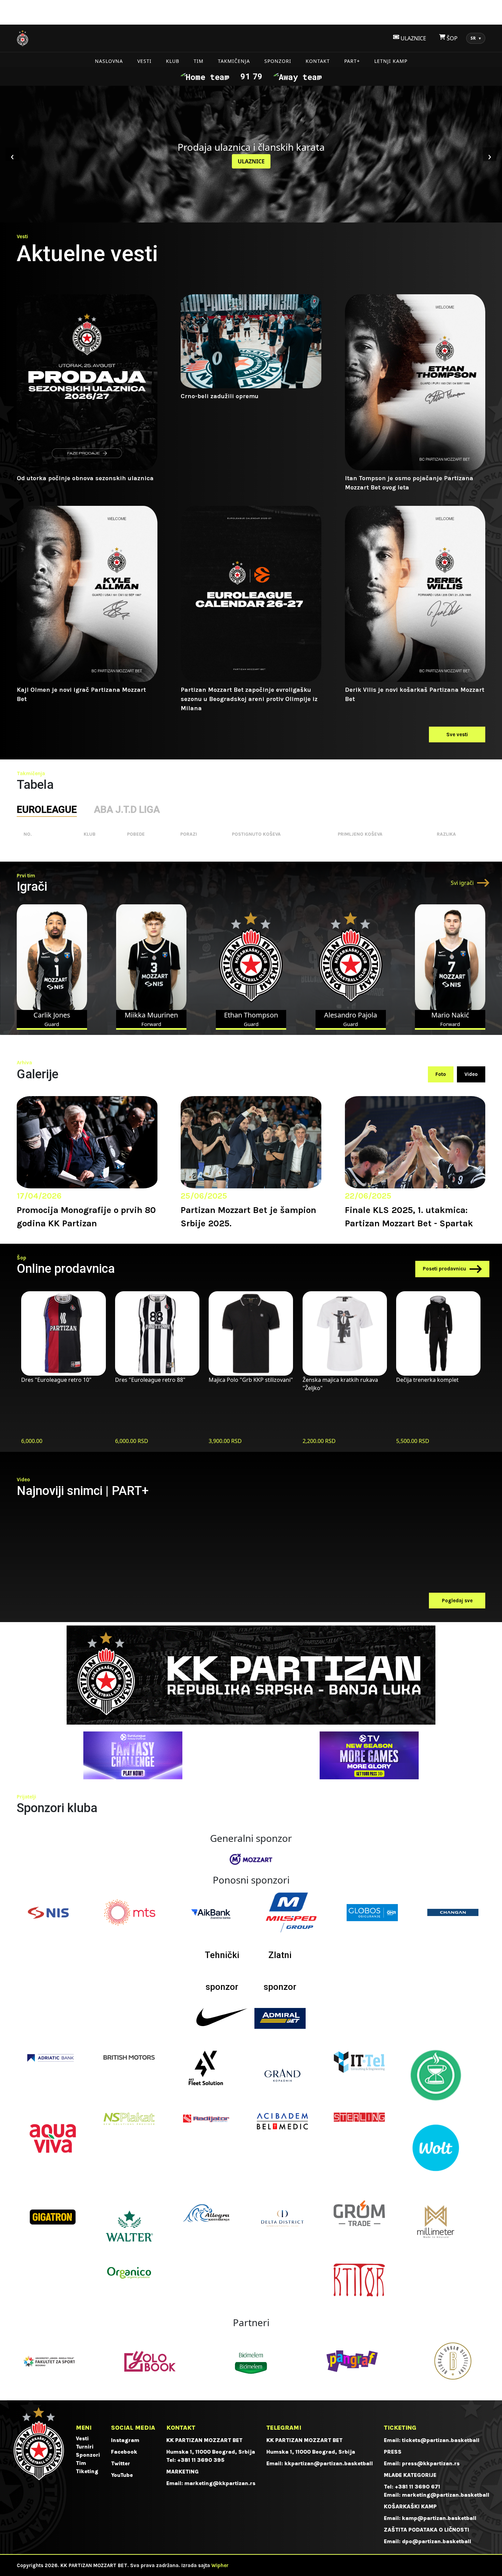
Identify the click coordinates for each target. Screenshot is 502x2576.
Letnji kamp (391, 61)
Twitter (121, 2463)
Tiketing (87, 2471)
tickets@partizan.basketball (441, 2440)
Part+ (352, 61)
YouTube (122, 2475)
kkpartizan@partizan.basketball (329, 2463)
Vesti (144, 61)
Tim (199, 61)
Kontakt (318, 61)
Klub (173, 61)
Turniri (85, 2447)
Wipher (220, 2565)
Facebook (124, 2452)
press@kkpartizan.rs (431, 2463)
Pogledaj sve (457, 1601)
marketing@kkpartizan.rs (220, 2483)
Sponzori (278, 61)
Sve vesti (457, 734)
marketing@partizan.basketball (446, 2495)
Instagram (125, 2440)
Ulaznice (251, 161)
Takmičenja (234, 61)
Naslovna (109, 61)
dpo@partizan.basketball (437, 2541)
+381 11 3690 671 (417, 2487)
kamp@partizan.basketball (439, 2518)
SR (476, 38)
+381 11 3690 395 (201, 2460)
